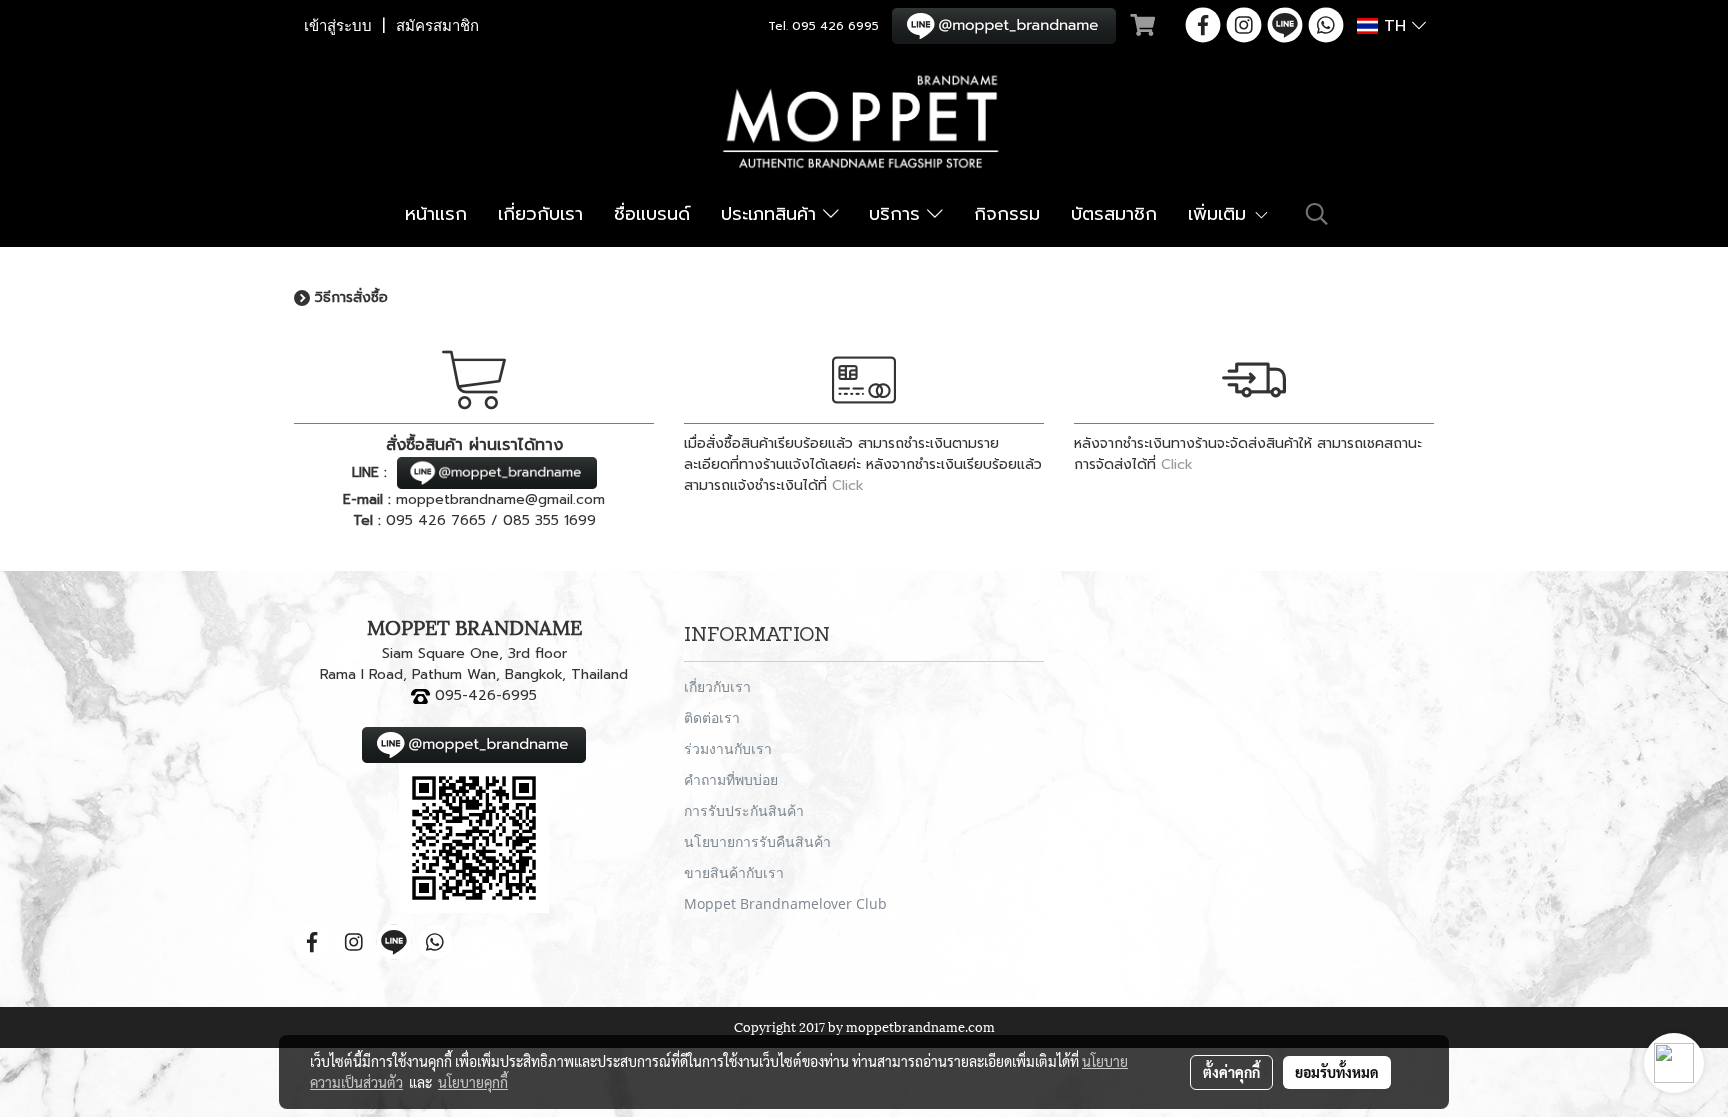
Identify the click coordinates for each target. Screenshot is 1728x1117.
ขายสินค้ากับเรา (734, 872)
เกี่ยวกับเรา (540, 214)
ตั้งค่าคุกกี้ (1231, 1072)
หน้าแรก (436, 214)
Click (848, 485)
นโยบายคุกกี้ (473, 1082)
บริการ (898, 214)
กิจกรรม (1007, 214)
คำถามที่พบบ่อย (731, 779)
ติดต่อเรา (712, 717)
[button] (1317, 214)
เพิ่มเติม (1220, 214)
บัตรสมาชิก (1114, 214)
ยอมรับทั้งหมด (1337, 1072)
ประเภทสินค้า (772, 214)
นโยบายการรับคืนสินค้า (757, 841)
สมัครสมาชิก (437, 26)
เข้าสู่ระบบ (338, 26)
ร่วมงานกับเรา (728, 748)
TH (1395, 26)
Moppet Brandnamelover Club (785, 903)
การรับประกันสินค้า (744, 810)
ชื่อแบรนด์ (652, 214)
